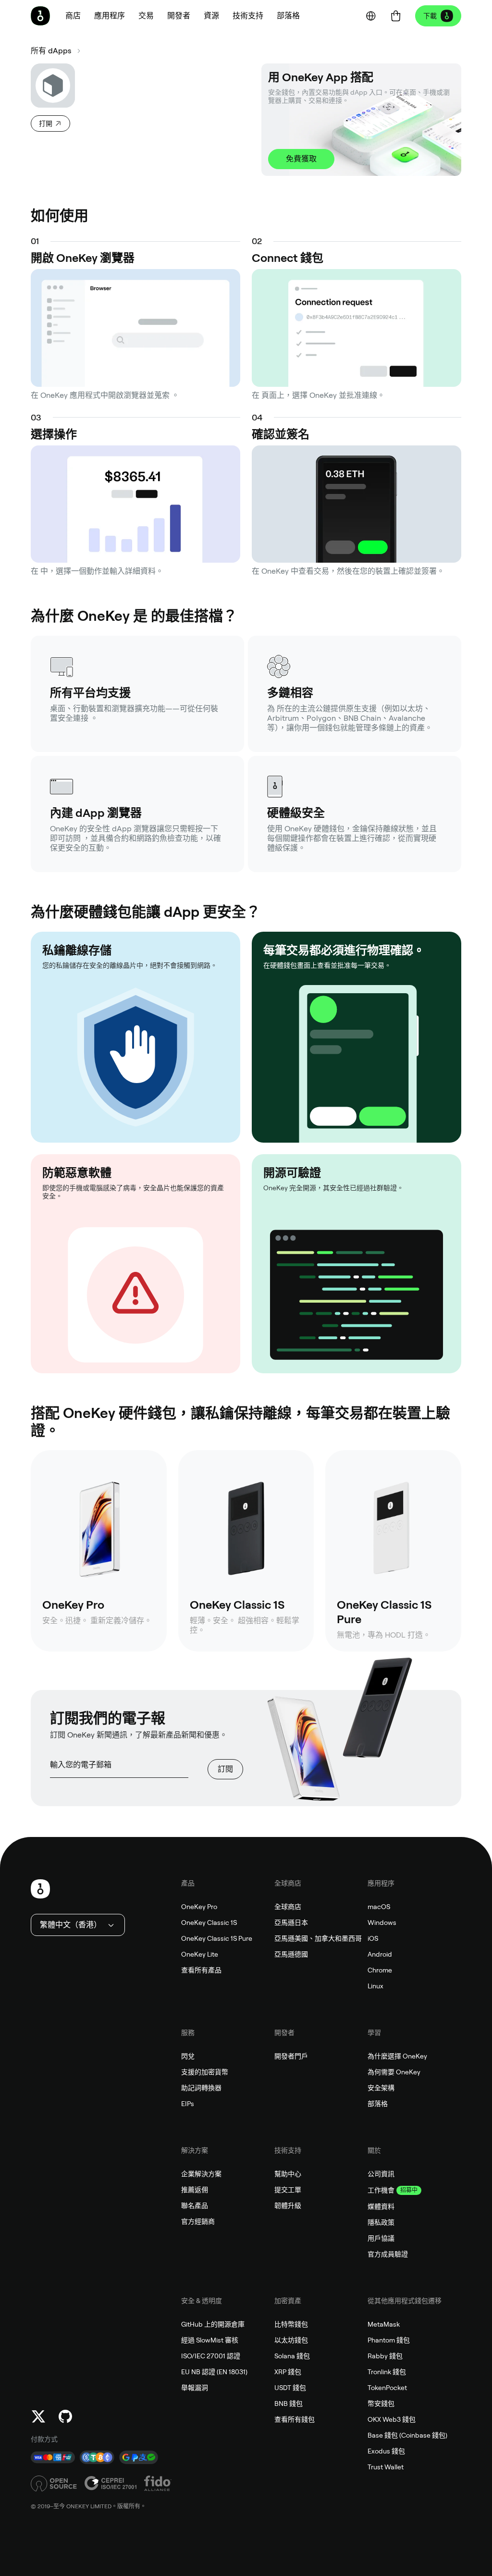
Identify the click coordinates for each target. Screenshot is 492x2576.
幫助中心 (288, 2174)
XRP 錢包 (288, 2372)
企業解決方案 (201, 2174)
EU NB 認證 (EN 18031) (214, 2372)
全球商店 (288, 1907)
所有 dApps (51, 51)
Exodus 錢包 (386, 2451)
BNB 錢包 (289, 2403)
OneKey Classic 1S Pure (217, 1938)
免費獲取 (301, 159)
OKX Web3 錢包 (392, 2419)
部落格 (378, 2104)
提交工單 (288, 2190)
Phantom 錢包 (389, 2340)
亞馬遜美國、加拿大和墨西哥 (318, 1938)
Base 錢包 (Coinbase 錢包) (407, 2435)
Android (380, 1954)
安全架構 (381, 2088)
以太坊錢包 (291, 2340)
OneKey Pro (199, 1907)
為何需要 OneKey (394, 2072)
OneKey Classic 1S (209, 1923)
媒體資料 (381, 2206)
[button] (110, 16)
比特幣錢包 (291, 2324)
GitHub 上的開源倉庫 (213, 2324)
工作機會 (381, 2190)
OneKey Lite (200, 1954)
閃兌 (188, 2056)
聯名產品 (195, 2206)
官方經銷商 (198, 2221)
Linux (375, 1986)
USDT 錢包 (290, 2388)
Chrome (380, 1970)
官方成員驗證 (388, 2254)
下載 (430, 16)
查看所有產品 (201, 1970)
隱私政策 (381, 2222)
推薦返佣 (195, 2190)
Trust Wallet (386, 2467)
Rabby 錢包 (385, 2356)
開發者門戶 (291, 2056)
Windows (382, 1923)
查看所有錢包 (295, 2419)
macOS (379, 1907)
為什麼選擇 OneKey (397, 2056)
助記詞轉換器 (201, 2088)
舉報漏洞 (195, 2388)
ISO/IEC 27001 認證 (211, 2356)
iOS (373, 1938)
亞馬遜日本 (291, 1923)
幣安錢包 (381, 2403)
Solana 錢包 (292, 2356)
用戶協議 (381, 2238)
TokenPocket (387, 2388)
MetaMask (384, 2324)
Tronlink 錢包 (387, 2372)
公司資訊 (381, 2174)
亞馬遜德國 (291, 1954)
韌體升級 (288, 2206)
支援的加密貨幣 (205, 2072)
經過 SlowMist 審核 (210, 2340)
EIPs (188, 2104)
